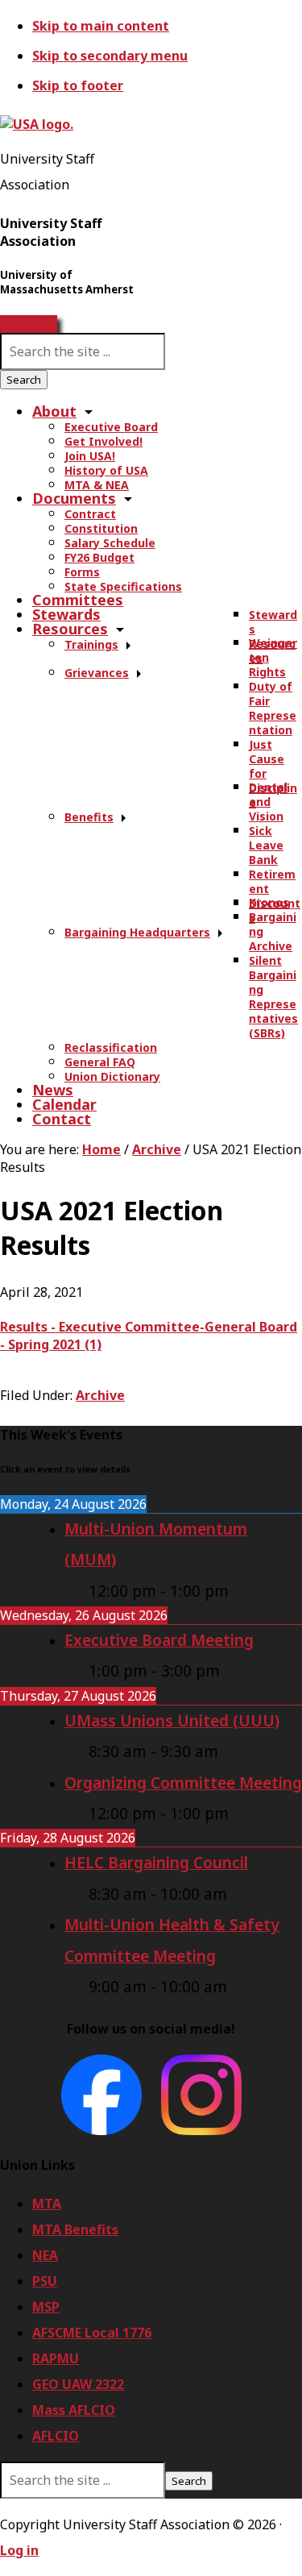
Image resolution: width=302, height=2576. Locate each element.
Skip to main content (101, 26)
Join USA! (29, 324)
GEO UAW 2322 (78, 2384)
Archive (100, 1395)
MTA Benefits (75, 2229)
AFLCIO (56, 2436)
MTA (47, 2204)
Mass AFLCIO (74, 2410)
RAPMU (56, 2358)
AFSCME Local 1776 (92, 2333)
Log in (19, 2550)
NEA (45, 2255)
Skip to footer (78, 85)
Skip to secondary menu (110, 56)
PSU (45, 2281)
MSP (46, 2307)
